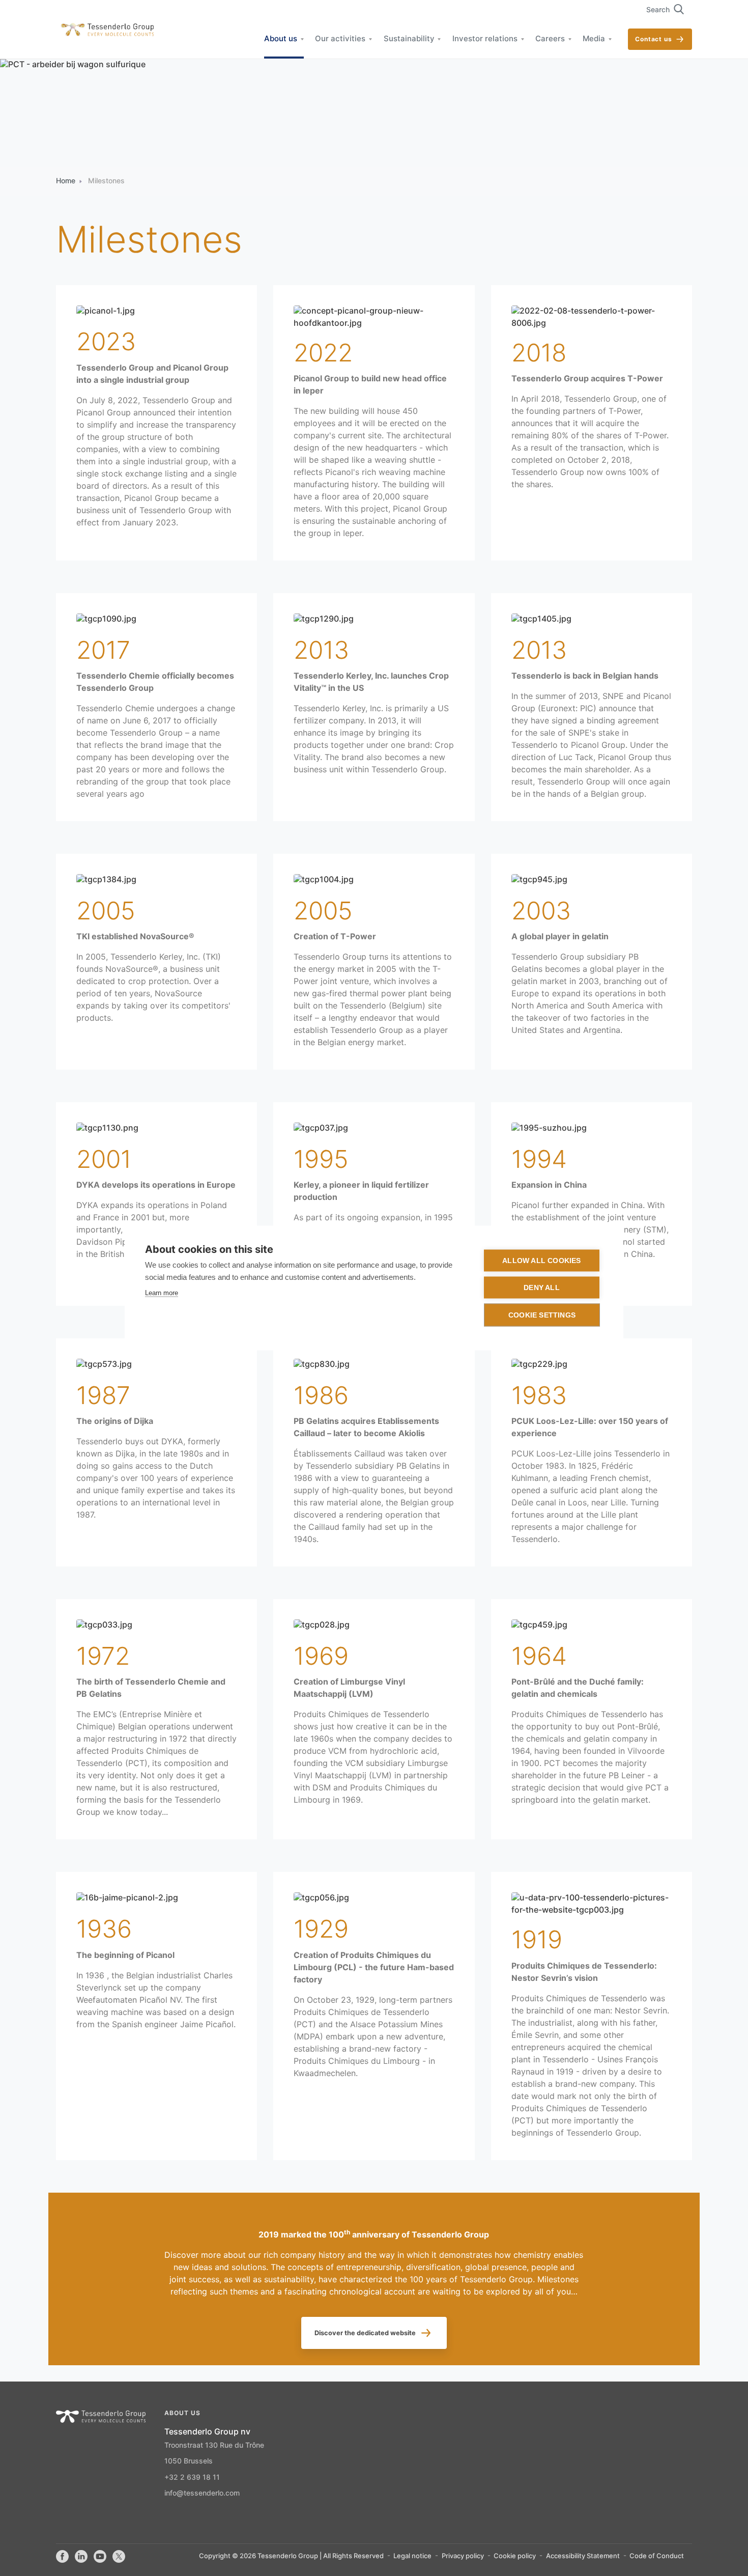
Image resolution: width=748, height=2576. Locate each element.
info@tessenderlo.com (202, 2494)
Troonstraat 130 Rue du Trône (214, 2446)
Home (66, 181)
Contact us (654, 39)
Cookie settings (542, 1315)
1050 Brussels (189, 2461)
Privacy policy (463, 2556)
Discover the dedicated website (365, 2333)
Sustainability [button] (409, 39)
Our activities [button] (340, 39)
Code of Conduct (657, 2556)
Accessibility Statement (583, 2556)
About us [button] (281, 39)
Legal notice (412, 2556)
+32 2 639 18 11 (192, 2478)
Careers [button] (550, 39)
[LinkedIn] (81, 2557)
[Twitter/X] (119, 2557)
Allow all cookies (541, 1261)
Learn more (162, 1293)
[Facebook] (62, 2557)
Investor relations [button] (485, 39)
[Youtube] (100, 2557)
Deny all (542, 1288)
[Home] (105, 30)
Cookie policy (515, 2556)
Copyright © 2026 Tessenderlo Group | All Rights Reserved (291, 2556)
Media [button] (594, 39)
